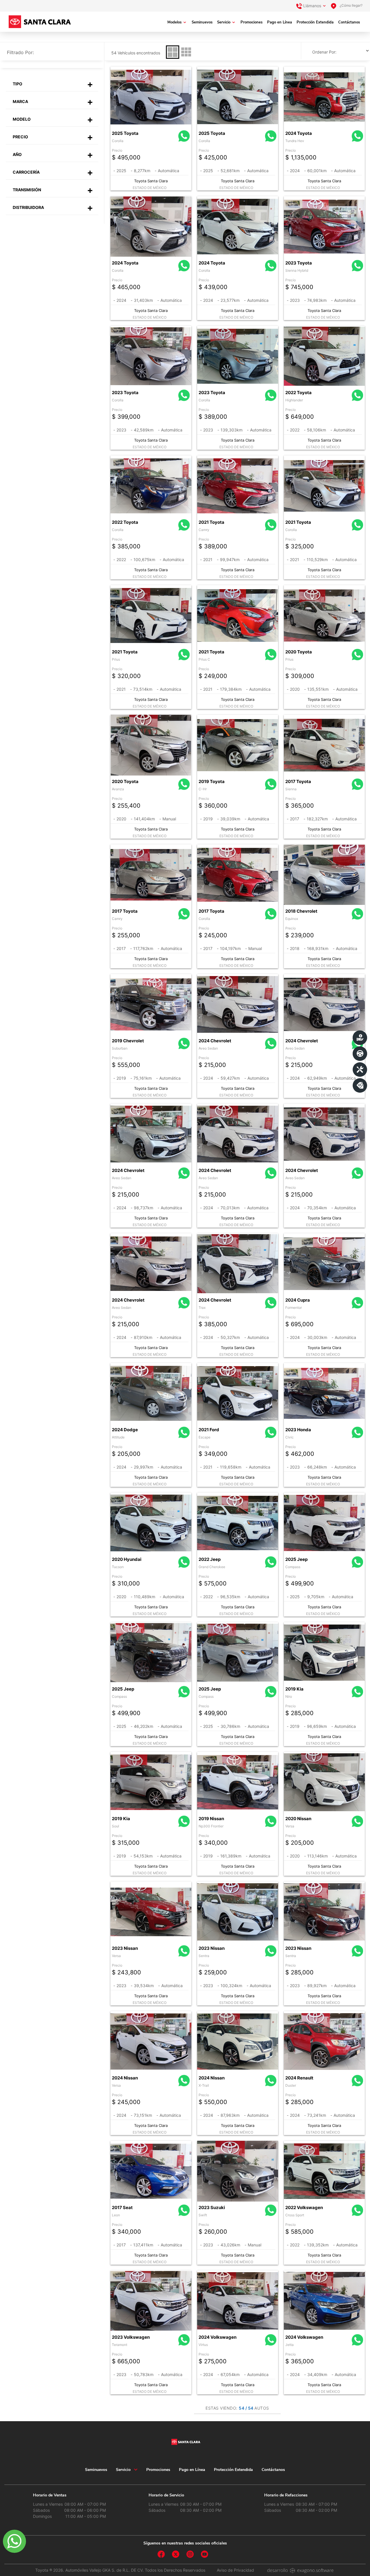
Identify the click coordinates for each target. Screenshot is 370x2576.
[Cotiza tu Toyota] (360, 1038)
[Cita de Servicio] (360, 1070)
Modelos (174, 22)
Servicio (224, 22)
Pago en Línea (280, 22)
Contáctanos (349, 22)
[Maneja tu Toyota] (360, 1054)
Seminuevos (202, 22)
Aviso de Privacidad (235, 2570)
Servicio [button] (123, 2470)
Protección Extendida (315, 22)
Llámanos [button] (312, 6)
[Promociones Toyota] (360, 1085)
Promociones (251, 22)
